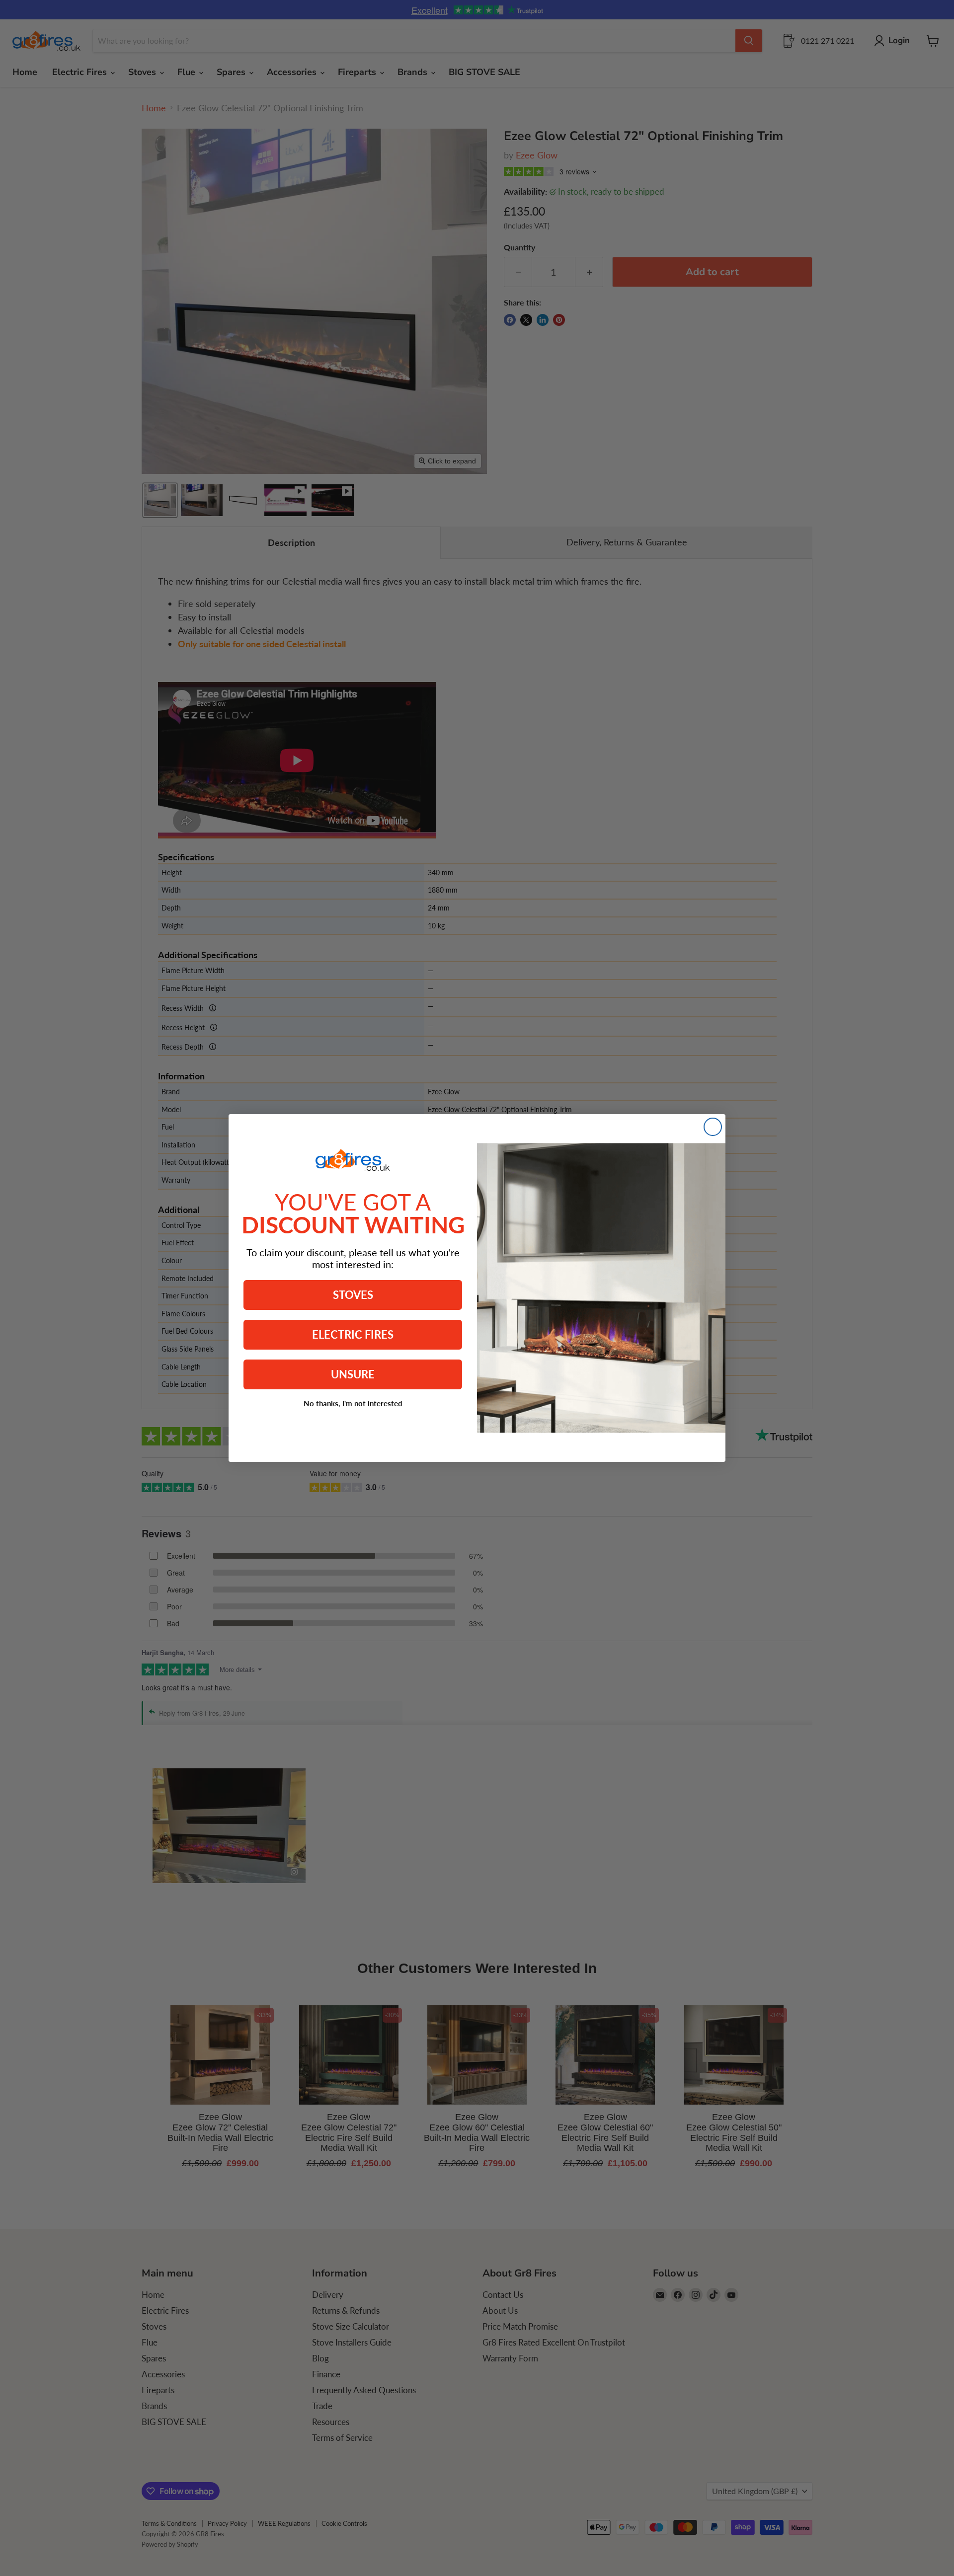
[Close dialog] (713, 1127)
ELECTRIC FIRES (353, 1334)
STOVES (353, 1295)
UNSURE (353, 1374)
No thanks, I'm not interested (353, 1403)
